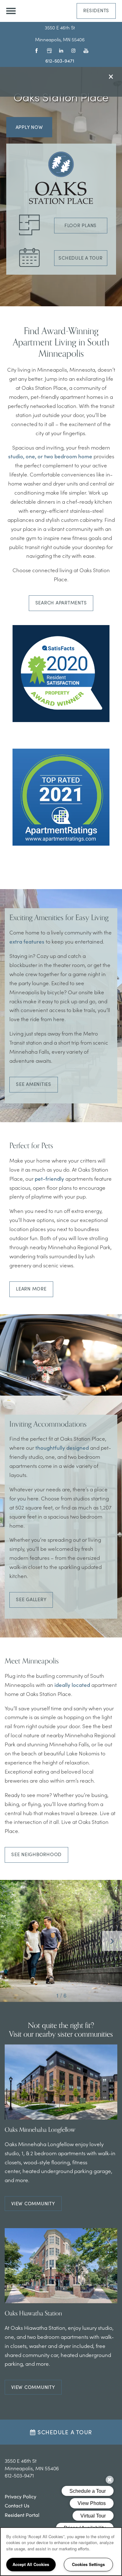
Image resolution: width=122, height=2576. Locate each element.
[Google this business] (48, 50)
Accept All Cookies (31, 2564)
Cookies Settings (88, 2564)
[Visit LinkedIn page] (60, 50)
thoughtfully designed (62, 1448)
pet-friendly (49, 1179)
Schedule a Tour (80, 258)
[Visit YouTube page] (84, 50)
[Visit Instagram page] (72, 50)
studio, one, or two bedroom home (50, 456)
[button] (96, 11)
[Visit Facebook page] (36, 50)
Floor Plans (81, 225)
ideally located (72, 1685)
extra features (27, 941)
